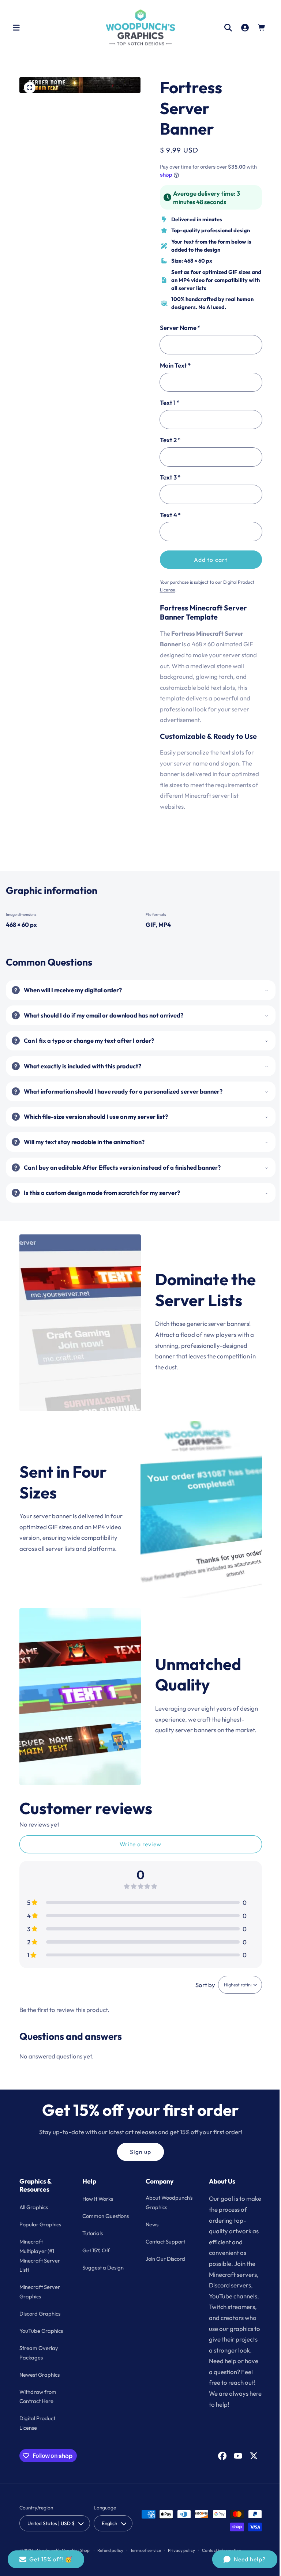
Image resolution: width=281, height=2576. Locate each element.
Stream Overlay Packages (39, 2353)
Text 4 (168, 515)
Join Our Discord (163, 2268)
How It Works (97, 2199)
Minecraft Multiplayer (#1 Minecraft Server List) (40, 2256)
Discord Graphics (40, 2314)
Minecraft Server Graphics (40, 2292)
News (149, 2234)
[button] (16, 27)
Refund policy (110, 2550)
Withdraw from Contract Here (38, 2397)
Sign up (138, 2152)
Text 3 (167, 477)
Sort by (200, 1985)
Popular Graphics (40, 2224)
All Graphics (34, 2207)
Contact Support (163, 2251)
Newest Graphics (40, 2375)
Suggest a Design (102, 2277)
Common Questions (93, 2221)
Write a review (138, 1844)
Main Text (173, 365)
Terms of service (146, 2550)
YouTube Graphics (41, 2331)
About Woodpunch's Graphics (159, 2207)
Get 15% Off (95, 2260)
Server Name (177, 328)
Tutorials (91, 2243)
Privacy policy (181, 2550)
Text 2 (167, 440)
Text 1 (167, 403)
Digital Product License (37, 2423)
